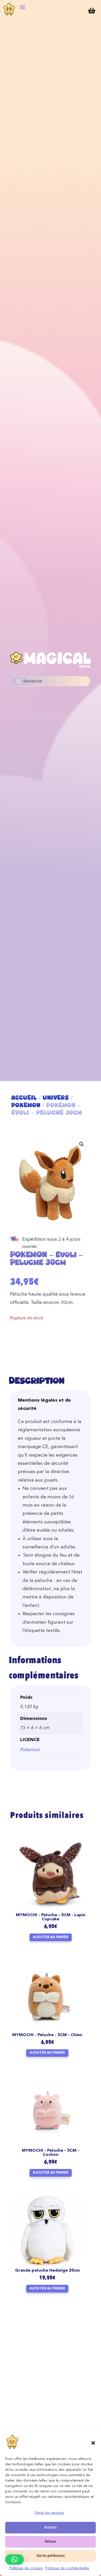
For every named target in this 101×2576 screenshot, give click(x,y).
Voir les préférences (51, 2556)
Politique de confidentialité (67, 2568)
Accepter (51, 2528)
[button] (93, 2443)
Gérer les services (49, 2513)
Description (37, 1380)
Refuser (51, 2542)
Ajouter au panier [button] (51, 1937)
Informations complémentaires (44, 1669)
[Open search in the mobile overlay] (51, 681)
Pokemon (26, 1105)
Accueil (24, 1098)
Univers (56, 1098)
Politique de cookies (26, 2568)
